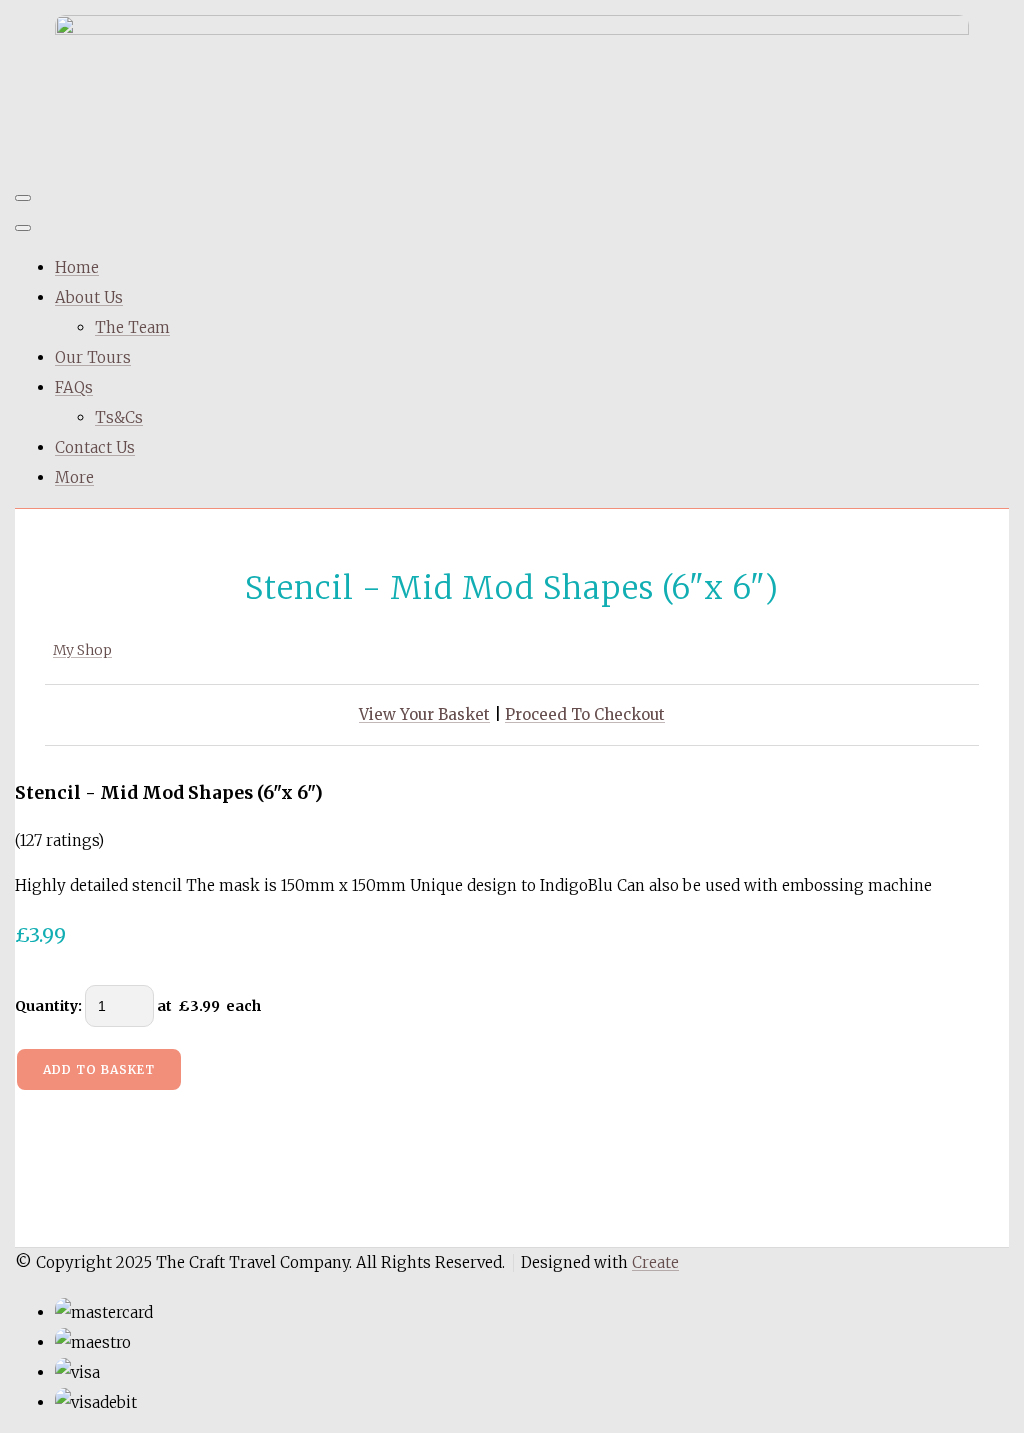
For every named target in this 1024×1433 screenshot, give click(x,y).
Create (655, 1262)
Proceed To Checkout (585, 714)
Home (77, 267)
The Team (132, 327)
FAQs (74, 387)
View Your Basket (424, 714)
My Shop (82, 650)
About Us (89, 297)
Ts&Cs (119, 417)
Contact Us (95, 447)
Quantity (46, 1006)
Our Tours (93, 357)
